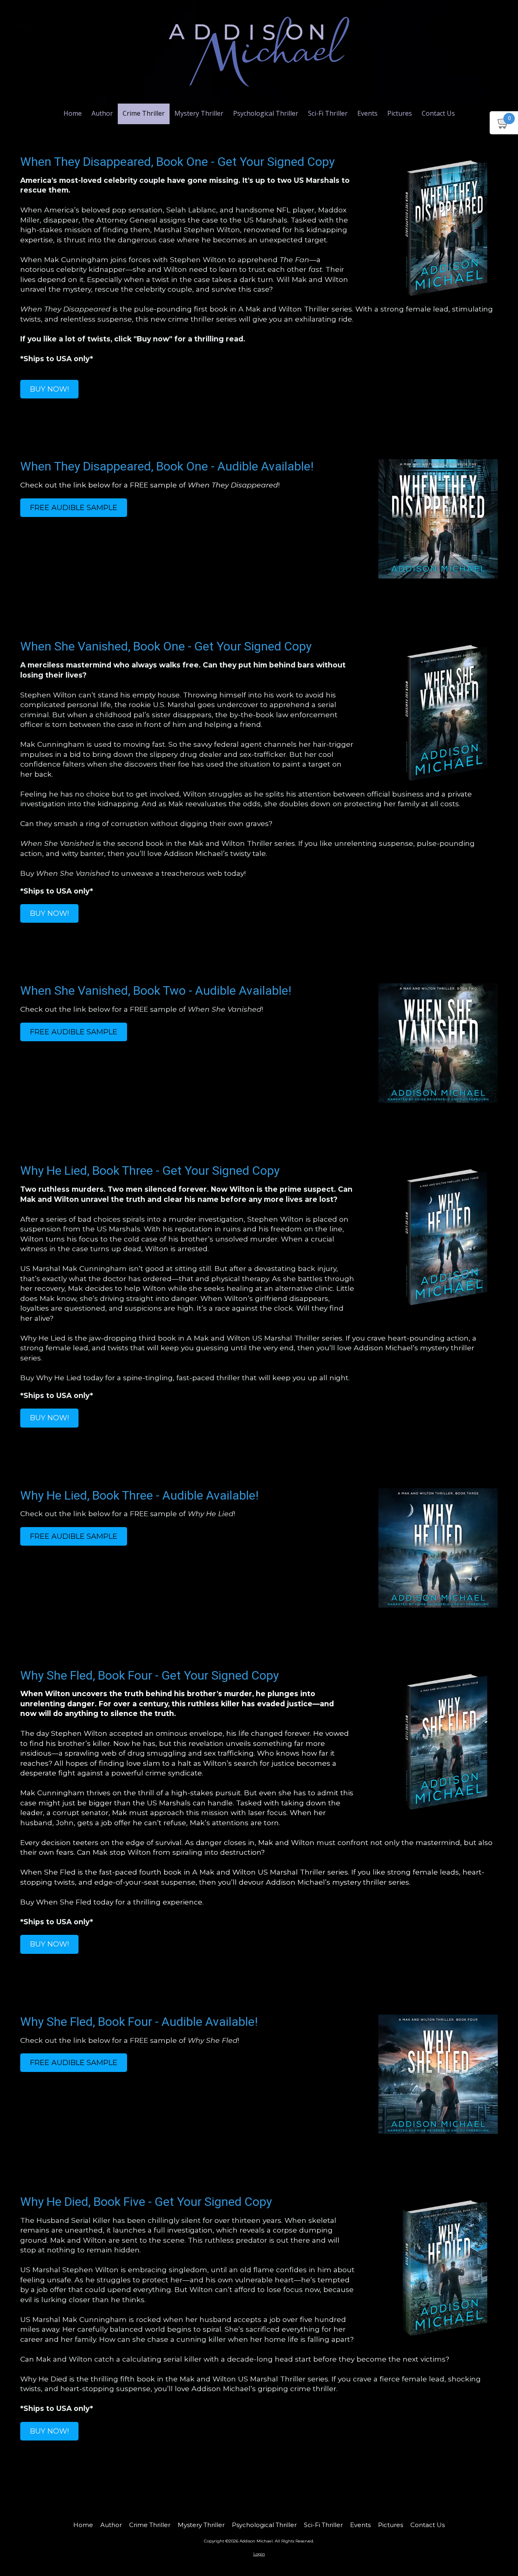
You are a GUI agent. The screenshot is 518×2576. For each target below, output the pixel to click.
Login (259, 2554)
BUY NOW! (49, 389)
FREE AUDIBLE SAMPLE (74, 508)
